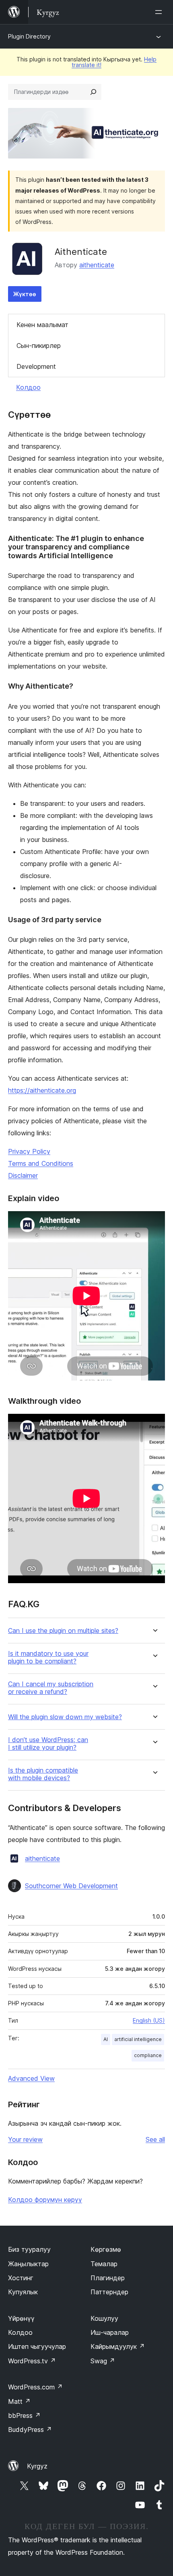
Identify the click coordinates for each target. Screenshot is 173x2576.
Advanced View (31, 2078)
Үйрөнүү (21, 2318)
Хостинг (21, 2278)
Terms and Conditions (41, 1163)
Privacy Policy (29, 1151)
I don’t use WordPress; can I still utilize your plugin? (48, 1744)
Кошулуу (104, 2318)
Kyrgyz (37, 2466)
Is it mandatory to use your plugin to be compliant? (48, 1657)
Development (36, 366)
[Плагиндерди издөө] (93, 92)
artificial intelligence (138, 2039)
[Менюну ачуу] (160, 12)
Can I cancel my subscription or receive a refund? (51, 1688)
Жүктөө (25, 294)
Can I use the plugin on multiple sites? (63, 1631)
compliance (148, 2055)
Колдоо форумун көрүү (45, 2200)
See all (155, 2139)
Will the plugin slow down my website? (65, 1717)
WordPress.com (35, 2387)
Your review (25, 2139)
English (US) (149, 2020)
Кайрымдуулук (118, 2346)
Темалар (104, 2264)
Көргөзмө (106, 2249)
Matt (19, 2401)
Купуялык (23, 2292)
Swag (103, 2361)
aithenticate (97, 265)
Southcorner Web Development (71, 1886)
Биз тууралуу (29, 2249)
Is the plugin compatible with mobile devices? (43, 1774)
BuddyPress (30, 2430)
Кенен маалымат (42, 325)
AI (106, 2039)
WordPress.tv (32, 2361)
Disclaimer (23, 1175)
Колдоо (28, 387)
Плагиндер (108, 2278)
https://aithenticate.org (42, 1090)
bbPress (24, 2415)
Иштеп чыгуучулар (37, 2346)
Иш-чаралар (110, 2332)
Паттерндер (109, 2292)
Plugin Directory (29, 36)
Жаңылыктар (28, 2264)
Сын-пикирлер (39, 346)
